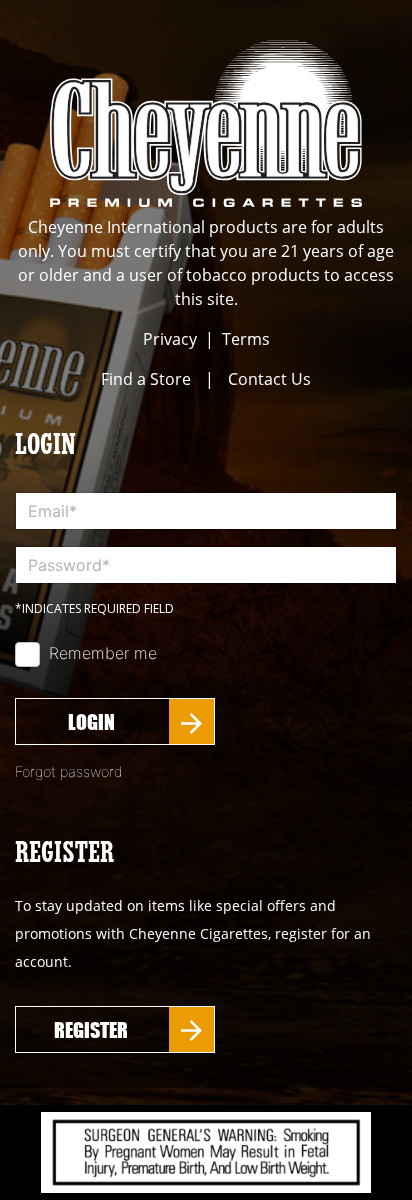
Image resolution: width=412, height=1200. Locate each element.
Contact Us (269, 379)
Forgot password (69, 771)
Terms (246, 339)
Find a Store (146, 379)
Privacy (170, 339)
